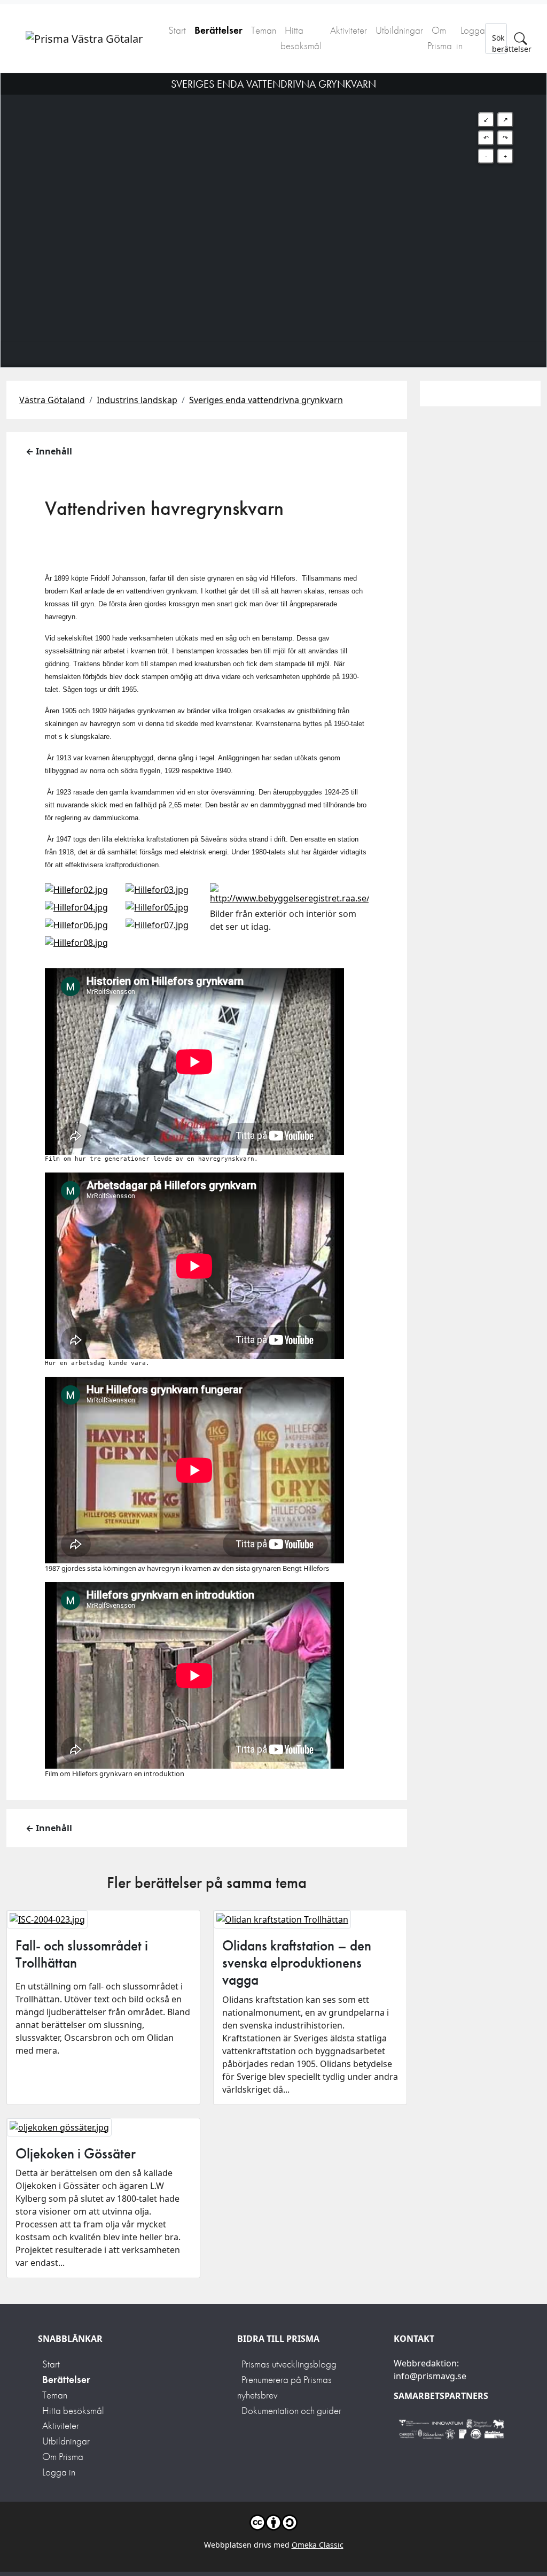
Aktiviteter (349, 30)
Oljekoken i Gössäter (76, 2154)
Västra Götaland (52, 400)
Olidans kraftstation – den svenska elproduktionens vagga (297, 1963)
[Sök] (521, 38)
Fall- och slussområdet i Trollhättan (82, 1954)
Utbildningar (399, 30)
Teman (264, 30)
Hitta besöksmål (301, 38)
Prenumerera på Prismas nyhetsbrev (284, 2387)
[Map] (273, 207)
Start (177, 30)
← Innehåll (49, 451)
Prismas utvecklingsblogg (289, 2364)
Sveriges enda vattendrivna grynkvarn (266, 400)
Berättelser (218, 30)
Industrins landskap (137, 400)
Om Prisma (440, 38)
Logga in (471, 38)
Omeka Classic (318, 2545)
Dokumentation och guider (291, 2411)
